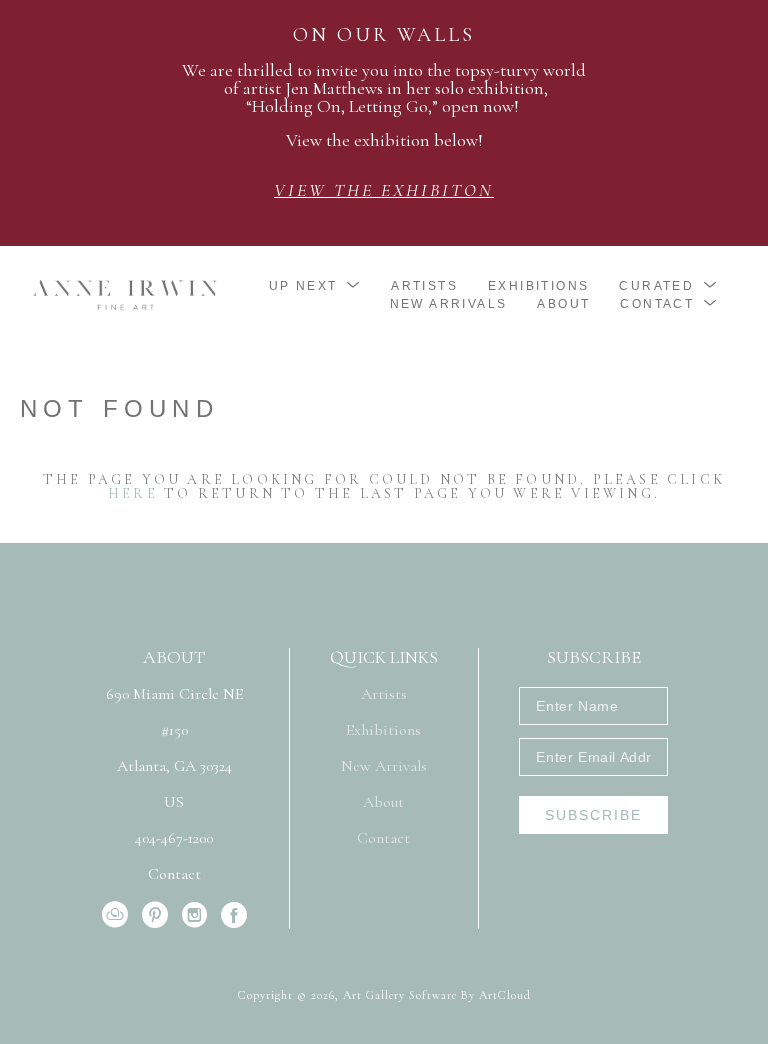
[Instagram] (198, 915)
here (133, 493)
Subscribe (593, 815)
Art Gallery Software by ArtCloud (437, 995)
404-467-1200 (174, 839)
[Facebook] (234, 915)
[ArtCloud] (118, 915)
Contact (174, 874)
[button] (315, 286)
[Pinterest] (158, 915)
